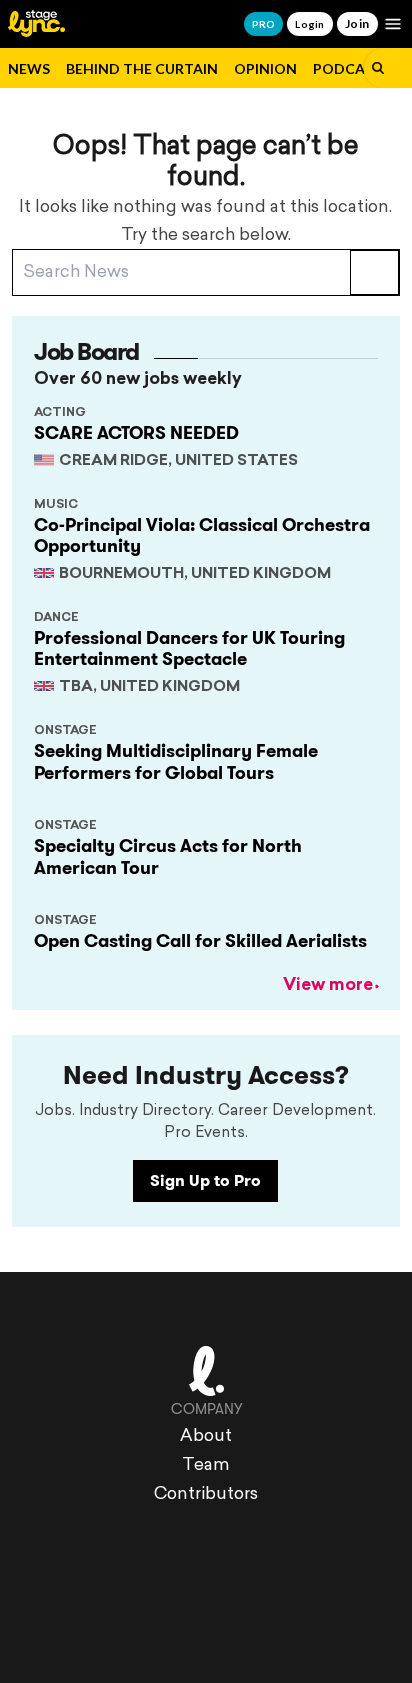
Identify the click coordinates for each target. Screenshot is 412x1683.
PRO (263, 24)
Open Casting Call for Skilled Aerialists (200, 941)
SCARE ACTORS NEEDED (136, 433)
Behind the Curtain (142, 68)
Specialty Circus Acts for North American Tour (168, 857)
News (29, 68)
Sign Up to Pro (205, 1180)
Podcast (348, 68)
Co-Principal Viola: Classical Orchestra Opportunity (202, 536)
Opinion (265, 68)
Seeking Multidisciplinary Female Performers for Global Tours (176, 762)
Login (309, 24)
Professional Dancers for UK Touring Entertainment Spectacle (189, 649)
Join (357, 23)
